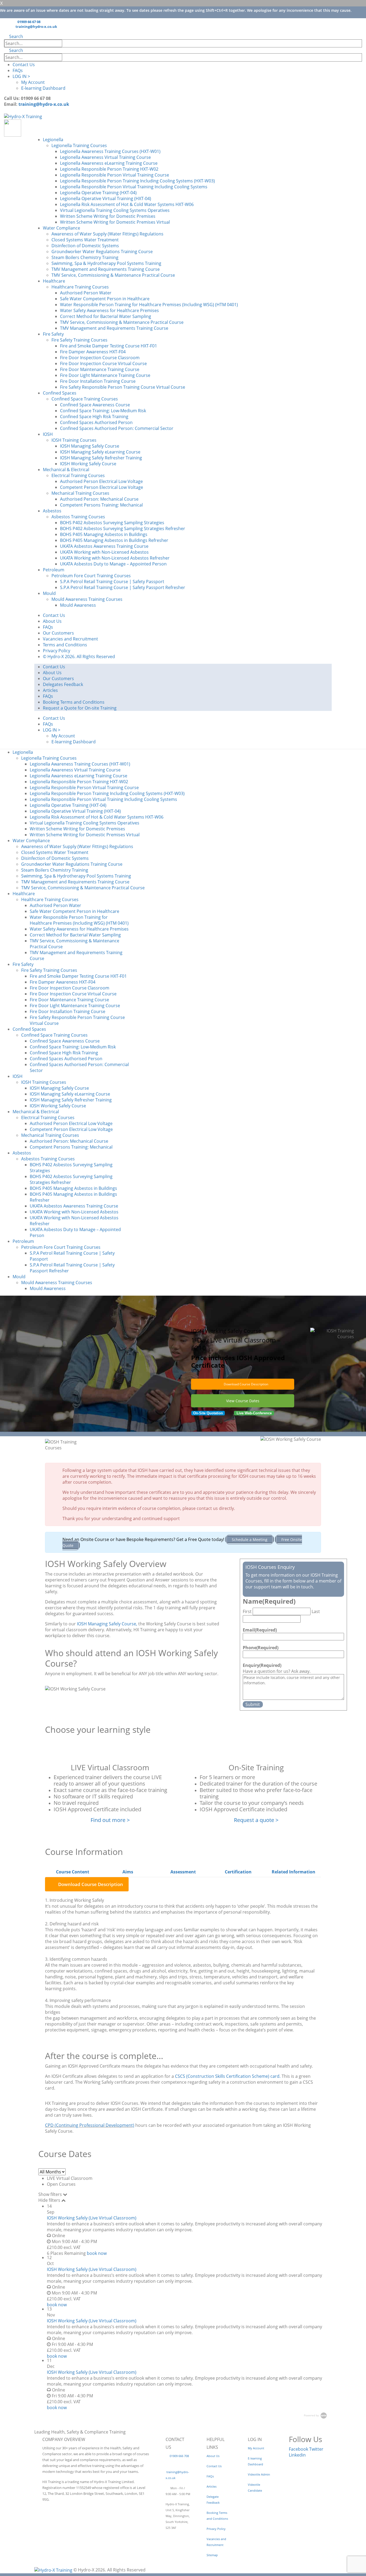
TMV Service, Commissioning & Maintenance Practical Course (113, 275)
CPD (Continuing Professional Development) (90, 2125)
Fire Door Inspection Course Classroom (100, 358)
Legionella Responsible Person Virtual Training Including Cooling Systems (134, 187)
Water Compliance (61, 228)
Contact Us (24, 65)
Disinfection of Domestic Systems (85, 246)
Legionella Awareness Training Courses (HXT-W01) (110, 151)
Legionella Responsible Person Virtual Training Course (115, 175)
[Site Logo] (23, 116)
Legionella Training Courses (79, 145)
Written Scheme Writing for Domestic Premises (108, 216)
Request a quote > (256, 1820)
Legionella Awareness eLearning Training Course (109, 163)
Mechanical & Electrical (66, 470)
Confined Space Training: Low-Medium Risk (103, 411)
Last (316, 1611)
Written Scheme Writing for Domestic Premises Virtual (115, 222)
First (247, 1611)
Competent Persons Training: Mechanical (101, 505)
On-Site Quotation (208, 1413)
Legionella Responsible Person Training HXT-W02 (109, 169)
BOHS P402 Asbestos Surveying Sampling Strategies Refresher (123, 528)
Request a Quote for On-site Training (80, 708)
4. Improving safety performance (78, 2000)
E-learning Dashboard (43, 88)
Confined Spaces (60, 393)
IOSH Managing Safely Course (90, 446)
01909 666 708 (179, 2456)
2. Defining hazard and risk (72, 1924)
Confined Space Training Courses (85, 399)
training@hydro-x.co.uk (36, 27)
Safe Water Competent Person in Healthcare (105, 299)
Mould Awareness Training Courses (87, 599)
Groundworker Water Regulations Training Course (102, 252)
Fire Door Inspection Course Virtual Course (103, 363)
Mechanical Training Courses (80, 493)
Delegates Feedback (63, 684)
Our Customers (58, 633)
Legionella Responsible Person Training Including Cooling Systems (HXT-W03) (137, 181)
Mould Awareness (78, 605)
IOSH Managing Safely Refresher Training (101, 458)
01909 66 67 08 (29, 22)
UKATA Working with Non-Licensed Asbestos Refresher (115, 558)
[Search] (68, 44)
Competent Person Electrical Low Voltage (102, 487)
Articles (50, 690)
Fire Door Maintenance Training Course (100, 369)
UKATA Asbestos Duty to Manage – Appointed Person (113, 564)
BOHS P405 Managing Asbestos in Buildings (104, 534)
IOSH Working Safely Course (88, 464)
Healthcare (54, 281)
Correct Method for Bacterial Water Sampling (106, 316)
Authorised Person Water (86, 293)
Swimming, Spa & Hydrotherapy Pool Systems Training (106, 263)
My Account (33, 82)
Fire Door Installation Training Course (98, 381)
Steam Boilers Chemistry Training (85, 257)
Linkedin (297, 2455)
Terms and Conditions (65, 645)
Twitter (316, 2449)
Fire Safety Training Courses (79, 340)
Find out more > (110, 1820)
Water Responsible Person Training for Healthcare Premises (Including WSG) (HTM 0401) (149, 305)
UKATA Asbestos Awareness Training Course (104, 546)
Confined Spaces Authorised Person (96, 422)
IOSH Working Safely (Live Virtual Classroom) (92, 2218)
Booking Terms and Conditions (74, 702)
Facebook (298, 2449)
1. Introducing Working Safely (74, 1900)
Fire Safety (53, 334)
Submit (253, 1704)
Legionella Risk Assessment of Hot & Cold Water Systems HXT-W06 (127, 204)
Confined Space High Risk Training (94, 417)
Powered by (312, 2415)
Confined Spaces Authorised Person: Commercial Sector (117, 428)
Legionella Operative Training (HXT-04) (98, 193)
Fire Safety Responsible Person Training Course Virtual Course (123, 387)
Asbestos (52, 511)
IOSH (48, 434)
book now (97, 2253)
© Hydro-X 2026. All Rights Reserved (79, 657)
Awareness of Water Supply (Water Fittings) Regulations (107, 234)
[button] (14, 36)
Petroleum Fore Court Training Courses (91, 576)
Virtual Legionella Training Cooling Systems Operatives (115, 210)
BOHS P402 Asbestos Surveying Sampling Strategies (112, 523)
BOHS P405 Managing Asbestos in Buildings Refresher (114, 540)
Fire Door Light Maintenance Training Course (105, 375)
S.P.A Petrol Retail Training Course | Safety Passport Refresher (123, 587)
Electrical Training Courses (78, 475)
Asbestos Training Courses (78, 517)
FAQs (18, 70)
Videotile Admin (259, 2474)
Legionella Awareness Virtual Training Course (105, 157)
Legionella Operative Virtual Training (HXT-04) (106, 198)
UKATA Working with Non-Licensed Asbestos (104, 552)
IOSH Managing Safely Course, (107, 1624)
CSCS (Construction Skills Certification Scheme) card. (228, 2076)
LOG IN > (21, 76)
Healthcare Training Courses (80, 287)
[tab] (73, 1872)
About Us (52, 621)
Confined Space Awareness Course (95, 405)
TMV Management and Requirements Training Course (106, 269)
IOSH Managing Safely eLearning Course (100, 452)
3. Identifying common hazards (76, 1959)
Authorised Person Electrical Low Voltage (101, 481)
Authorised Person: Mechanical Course (99, 499)
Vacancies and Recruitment (70, 639)
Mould (49, 593)
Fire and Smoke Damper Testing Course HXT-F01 (109, 346)
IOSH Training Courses (74, 440)
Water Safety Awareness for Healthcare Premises (109, 310)
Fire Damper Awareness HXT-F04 (93, 352)
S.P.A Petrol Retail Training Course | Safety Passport (112, 582)
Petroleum (54, 570)
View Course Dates (243, 1401)
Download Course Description (246, 1384)
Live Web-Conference (254, 1413)
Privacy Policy (57, 651)
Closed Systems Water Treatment (85, 240)
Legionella (53, 140)
